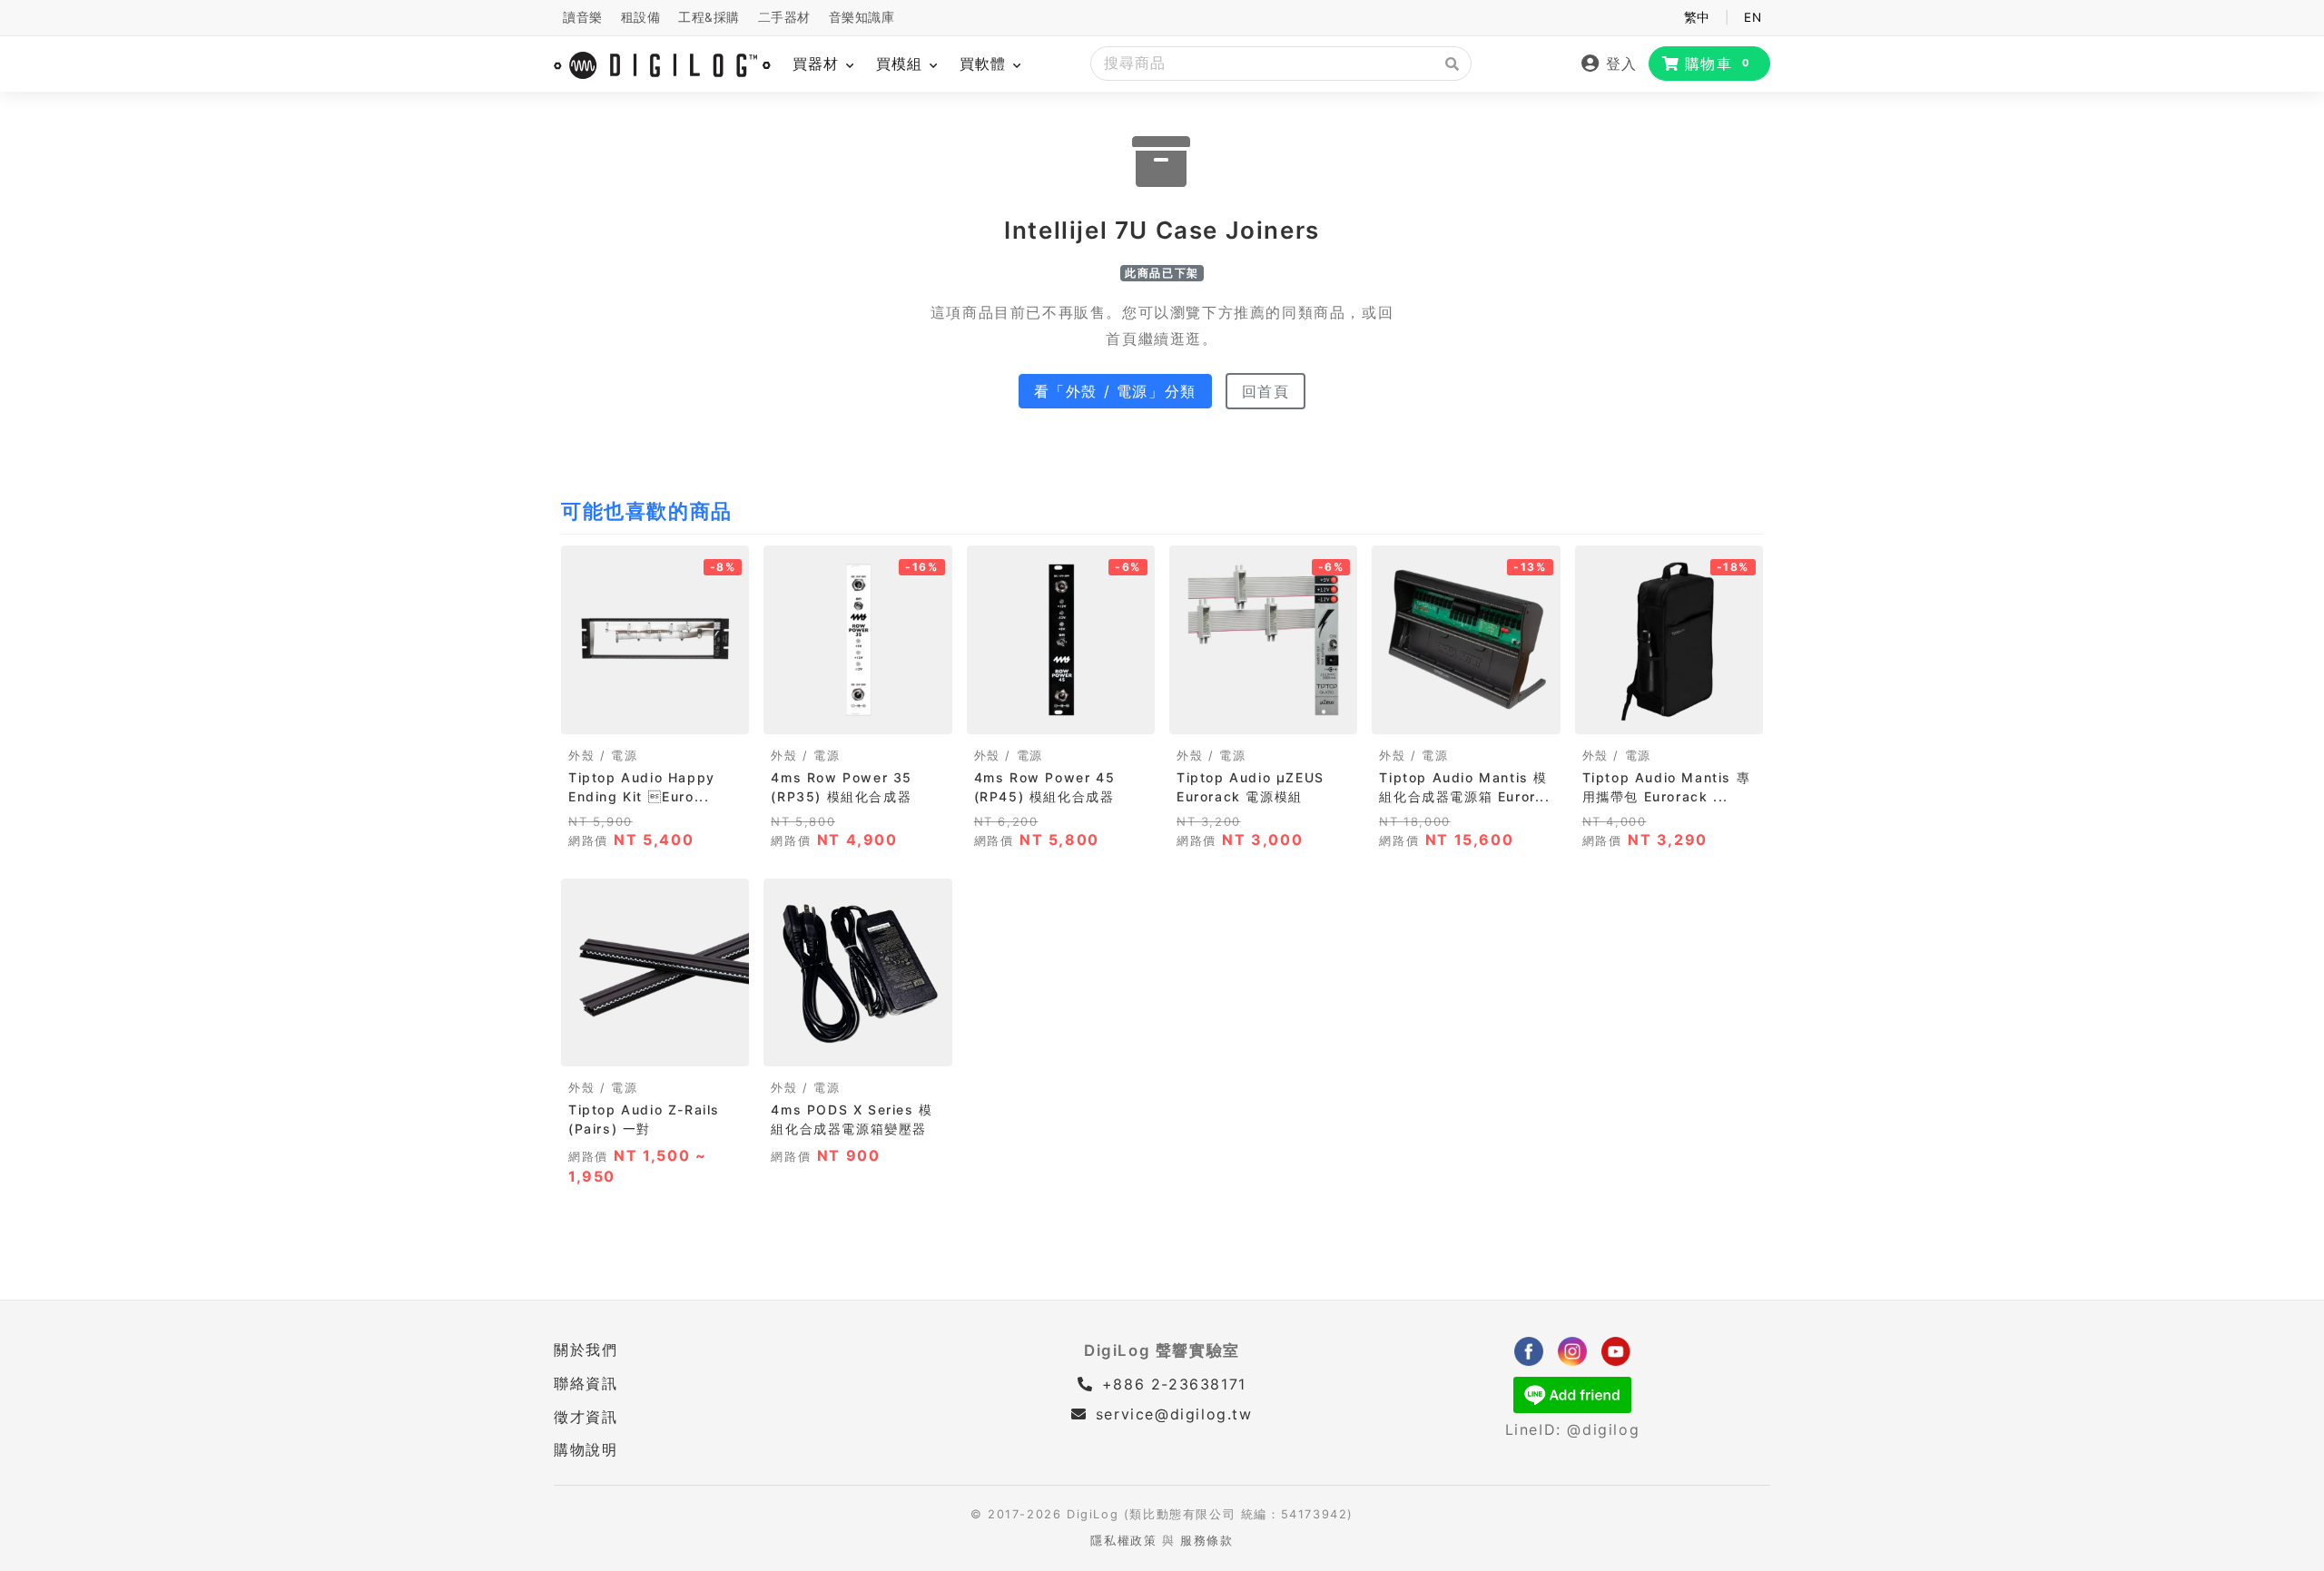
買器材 (818, 64)
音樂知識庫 (862, 17)
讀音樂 (583, 17)
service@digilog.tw (1174, 1414)
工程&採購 (709, 17)
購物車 (1718, 64)
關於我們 (586, 1350)
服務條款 (1206, 1541)
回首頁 (1266, 391)
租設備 (641, 17)
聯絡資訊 (586, 1383)
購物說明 (586, 1449)
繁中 (1697, 17)
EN (1753, 17)
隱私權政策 (1123, 1541)
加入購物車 (655, 714)
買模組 (902, 64)
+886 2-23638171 (1171, 1384)
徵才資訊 (586, 1417)
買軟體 (985, 64)
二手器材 (784, 17)
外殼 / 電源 (603, 756)
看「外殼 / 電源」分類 (1115, 391)
